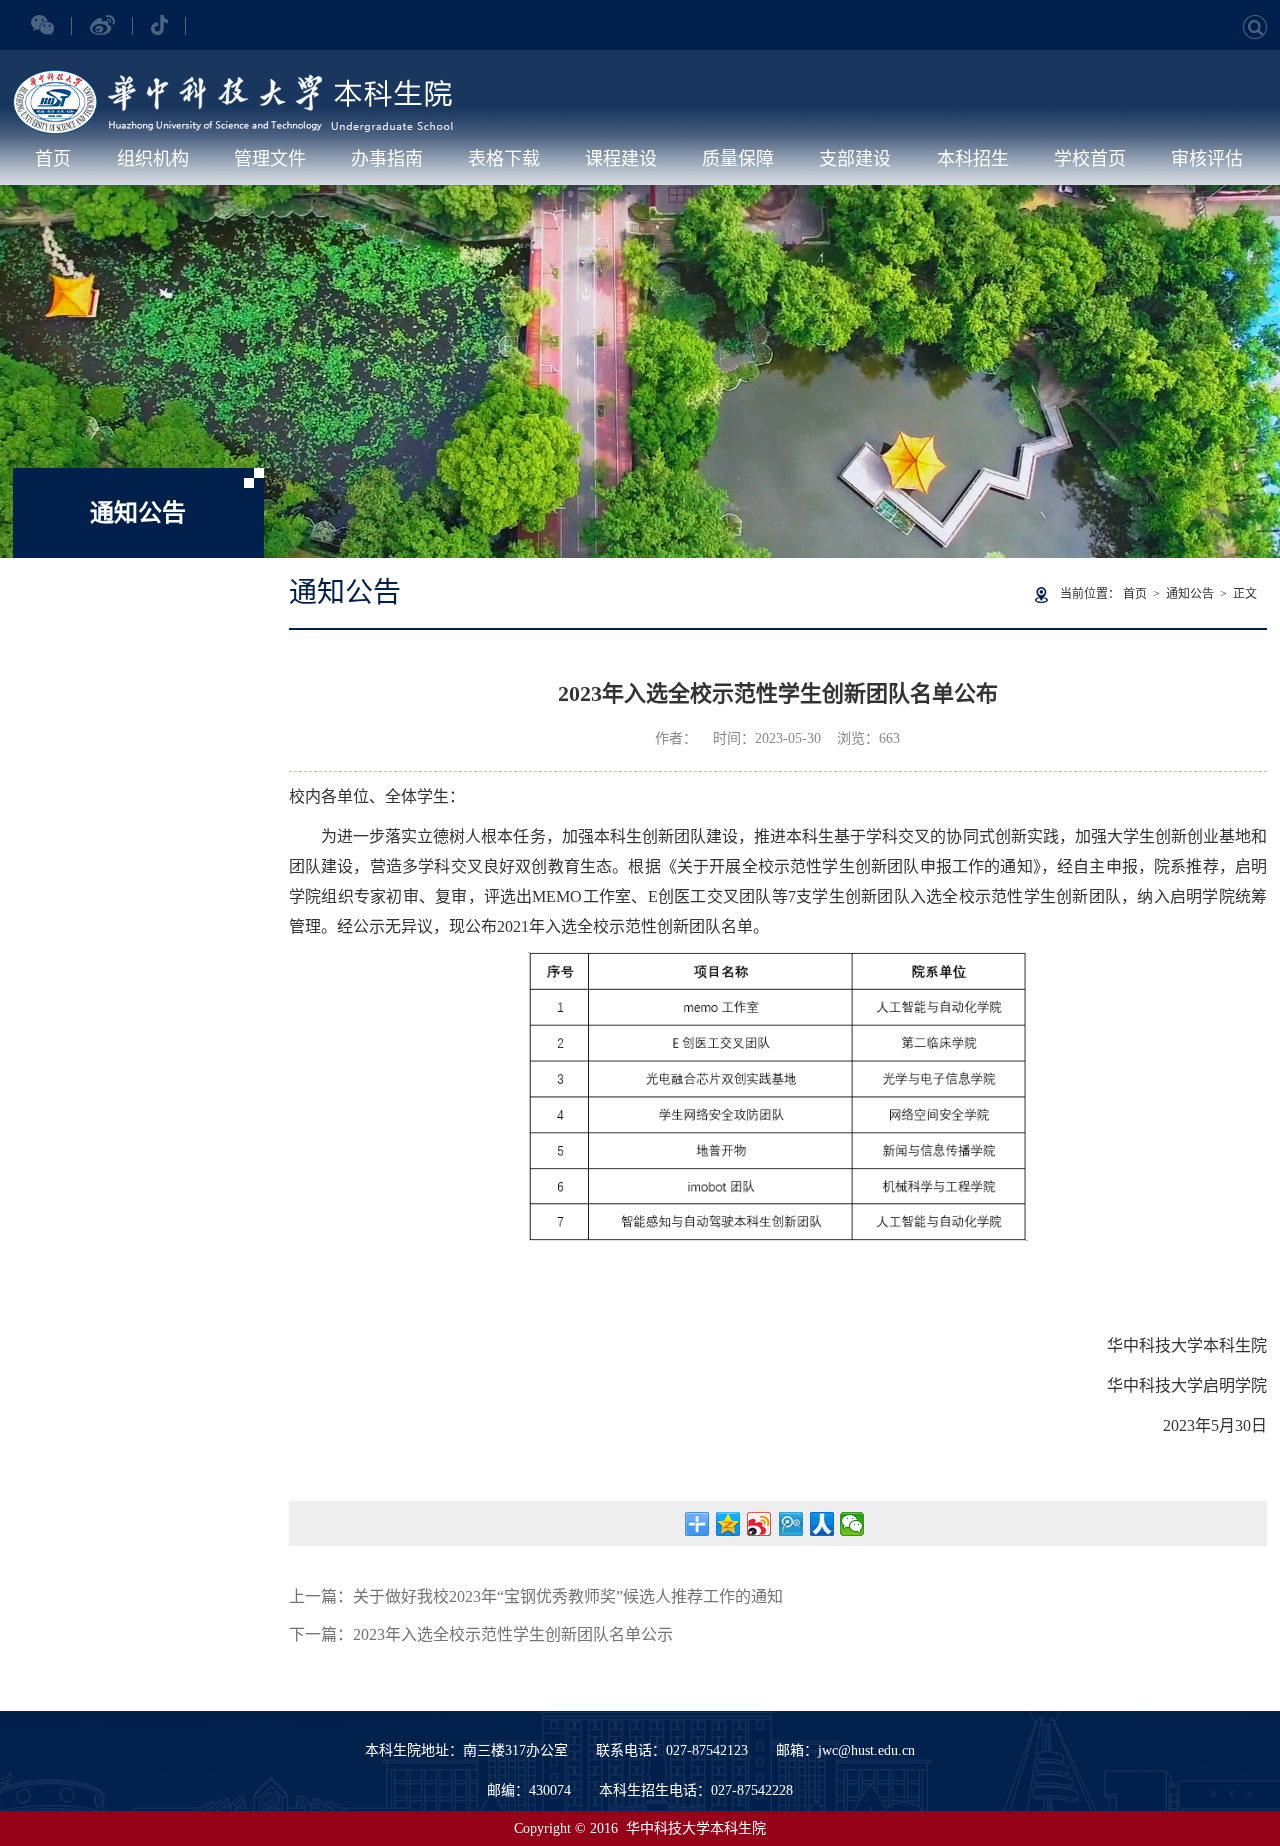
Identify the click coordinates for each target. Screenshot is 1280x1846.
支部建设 (855, 159)
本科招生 (973, 159)
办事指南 (387, 159)
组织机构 (153, 159)
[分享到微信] (852, 1524)
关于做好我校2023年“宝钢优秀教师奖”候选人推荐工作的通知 (568, 1596)
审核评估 (1207, 159)
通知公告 (1190, 594)
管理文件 (270, 159)
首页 (53, 159)
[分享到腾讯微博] (790, 1524)
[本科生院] (233, 80)
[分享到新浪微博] (759, 1524)
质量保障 (738, 159)
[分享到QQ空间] (728, 1524)
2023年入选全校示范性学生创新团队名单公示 (513, 1634)
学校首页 (1090, 159)
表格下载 (504, 159)
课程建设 (621, 159)
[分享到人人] (821, 1524)
